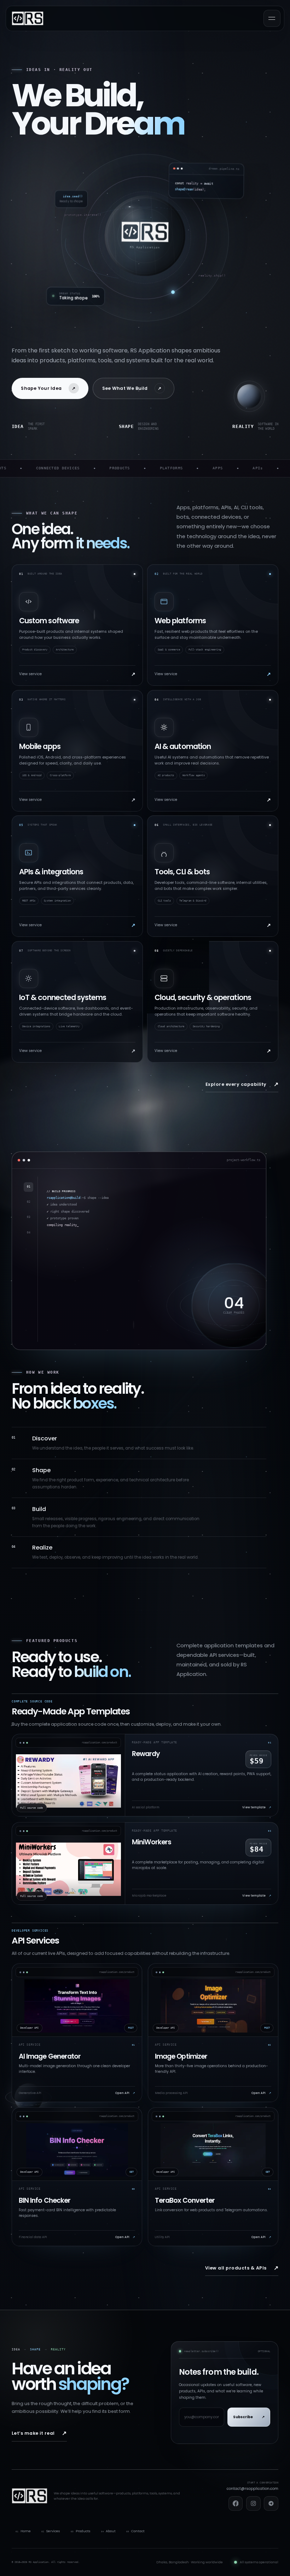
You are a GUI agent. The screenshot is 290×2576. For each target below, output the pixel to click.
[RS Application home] (28, 18)
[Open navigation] (272, 18)
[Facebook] (236, 2503)
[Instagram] (253, 2503)
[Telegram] (271, 2503)
